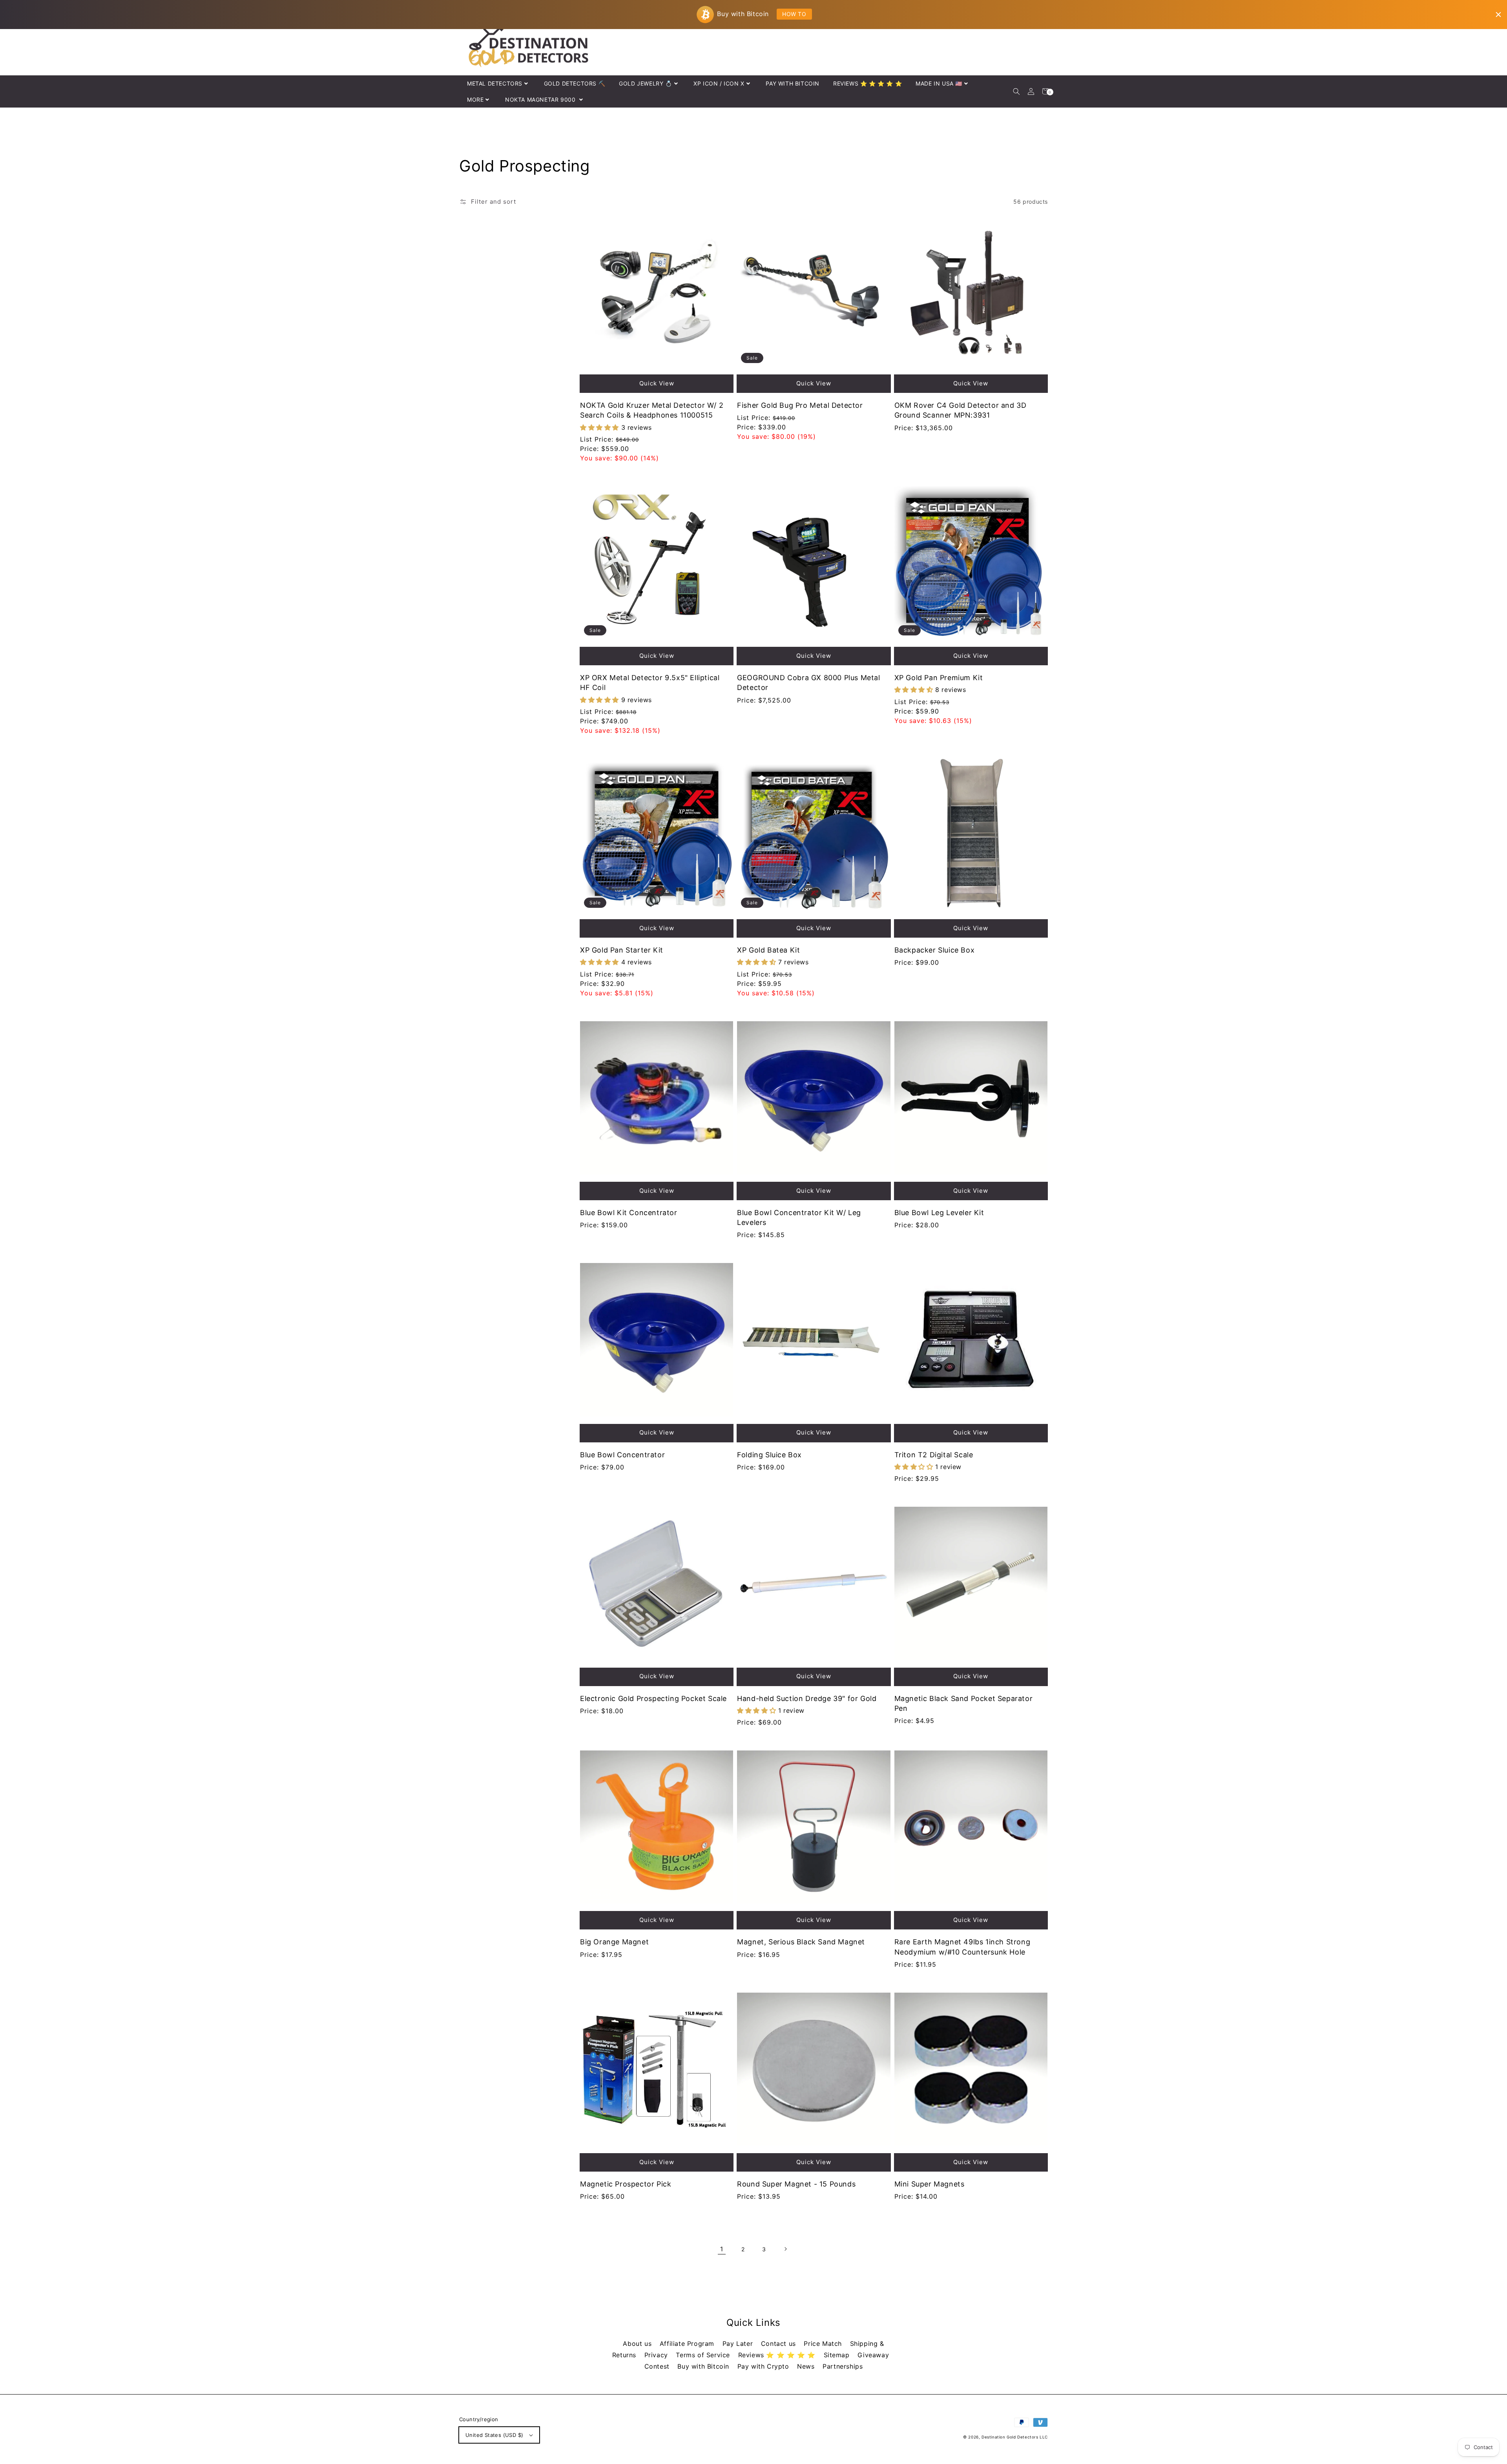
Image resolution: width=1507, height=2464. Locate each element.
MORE (475, 99)
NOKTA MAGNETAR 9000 (541, 99)
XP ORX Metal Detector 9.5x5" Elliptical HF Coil (650, 683)
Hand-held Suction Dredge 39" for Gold (807, 1698)
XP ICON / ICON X (719, 83)
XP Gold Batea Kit (768, 950)
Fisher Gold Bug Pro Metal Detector (800, 405)
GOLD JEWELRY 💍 (645, 83)
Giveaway (873, 2355)
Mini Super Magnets (930, 2184)
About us (638, 2344)
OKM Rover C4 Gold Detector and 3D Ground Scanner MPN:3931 (961, 410)
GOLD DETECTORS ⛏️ (575, 83)
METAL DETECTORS (495, 83)
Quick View (657, 383)
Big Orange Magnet (614, 1942)
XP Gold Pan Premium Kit (939, 678)
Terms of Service (704, 2355)
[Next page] (785, 2249)
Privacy (657, 2355)
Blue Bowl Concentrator (622, 1455)
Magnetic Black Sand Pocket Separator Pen (964, 1703)
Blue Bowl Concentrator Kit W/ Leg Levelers (799, 1217)
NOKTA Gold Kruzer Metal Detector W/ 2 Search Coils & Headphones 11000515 (652, 410)
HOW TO (794, 14)
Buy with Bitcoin (704, 2366)
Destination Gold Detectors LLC (1015, 2437)
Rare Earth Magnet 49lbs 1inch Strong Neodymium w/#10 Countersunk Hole (962, 1947)
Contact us (780, 2344)
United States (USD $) (494, 2435)
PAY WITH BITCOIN (793, 83)
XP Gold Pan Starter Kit (622, 950)
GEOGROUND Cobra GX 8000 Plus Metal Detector (808, 683)
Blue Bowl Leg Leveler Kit (939, 1213)
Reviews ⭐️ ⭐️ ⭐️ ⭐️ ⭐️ (778, 2355)
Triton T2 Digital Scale (934, 1455)
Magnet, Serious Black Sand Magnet (801, 1942)
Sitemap (838, 2355)
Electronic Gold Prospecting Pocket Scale (653, 1698)
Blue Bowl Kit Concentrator (629, 1213)
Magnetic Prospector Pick (626, 2184)
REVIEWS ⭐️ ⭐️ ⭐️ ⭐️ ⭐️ (868, 83)
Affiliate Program (688, 2344)
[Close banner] (1498, 15)
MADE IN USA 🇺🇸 (939, 83)
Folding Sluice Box (769, 1455)
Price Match (824, 2344)
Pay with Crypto (764, 2366)
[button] (1016, 91)
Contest (658, 2366)
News (807, 2366)
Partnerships (843, 2366)
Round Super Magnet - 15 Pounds (796, 2184)
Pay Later (739, 2344)
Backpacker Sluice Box (935, 950)
